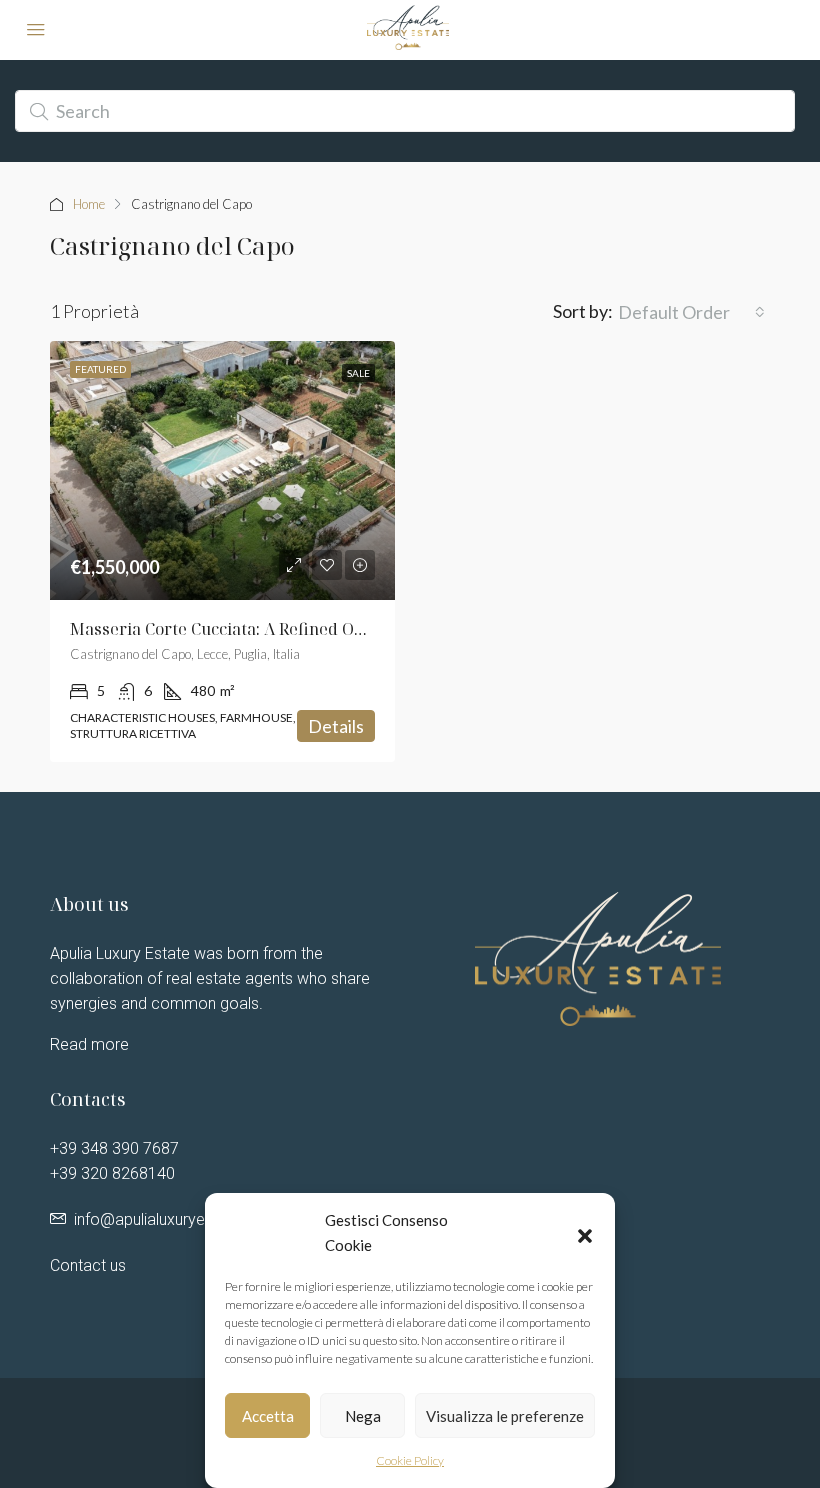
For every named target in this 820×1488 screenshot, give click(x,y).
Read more (89, 1044)
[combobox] (691, 312)
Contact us (88, 1265)
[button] (585, 1233)
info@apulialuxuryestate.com (176, 1219)
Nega (363, 1416)
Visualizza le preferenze (505, 1416)
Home (89, 204)
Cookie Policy (410, 1460)
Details (336, 726)
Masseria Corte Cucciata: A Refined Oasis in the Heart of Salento (315, 629)
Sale (358, 373)
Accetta (268, 1416)
